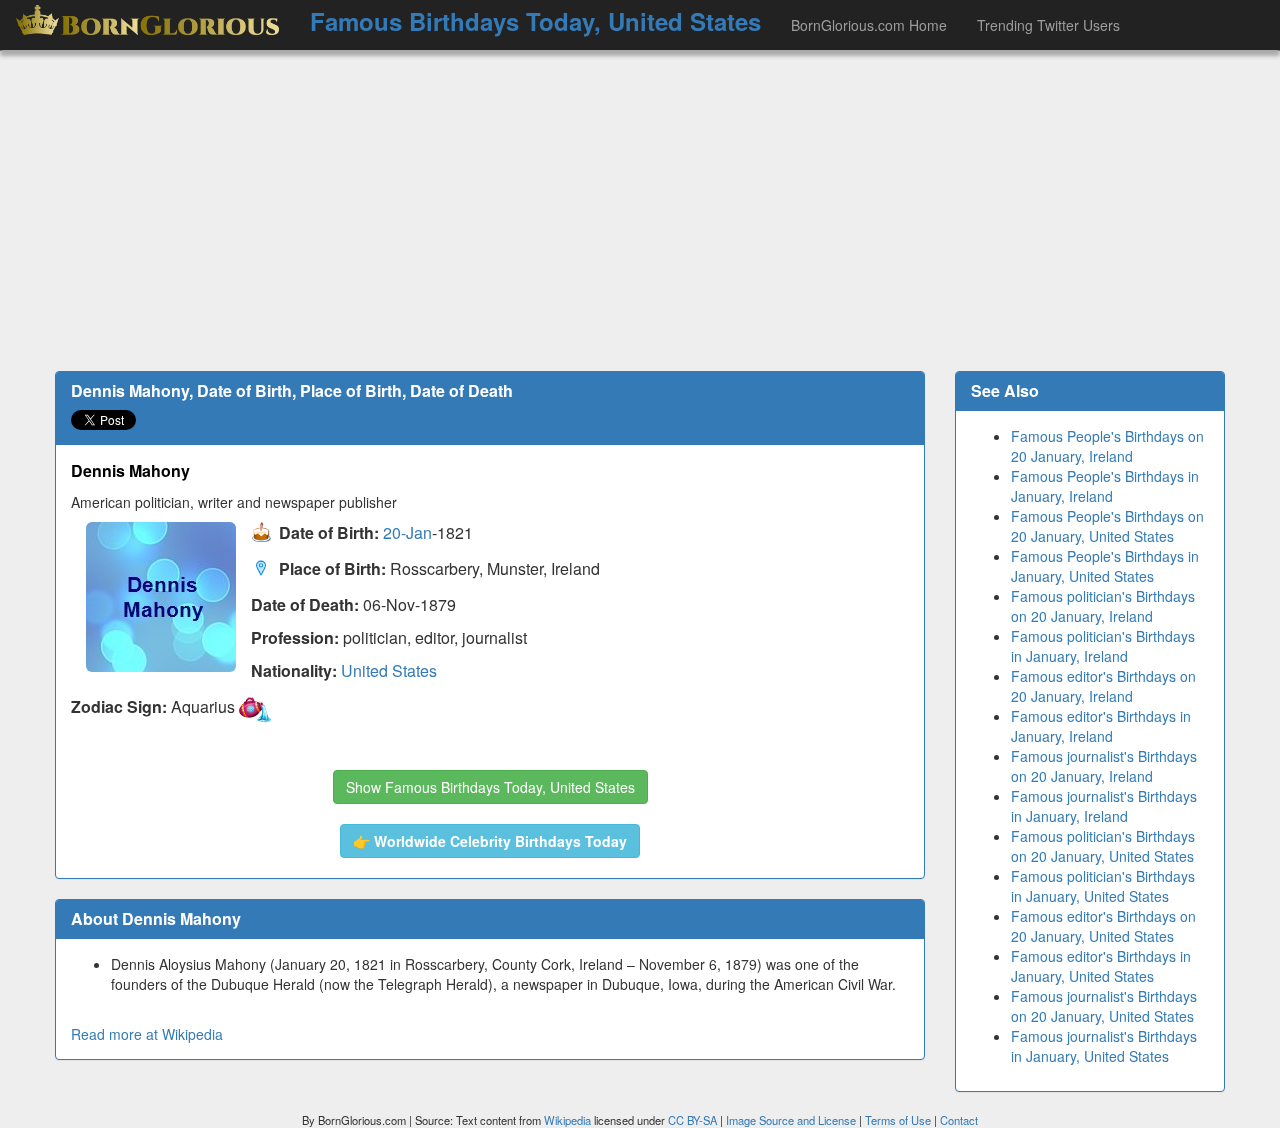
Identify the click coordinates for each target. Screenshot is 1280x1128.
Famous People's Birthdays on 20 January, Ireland (1107, 446)
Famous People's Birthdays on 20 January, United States (1107, 526)
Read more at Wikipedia (147, 1034)
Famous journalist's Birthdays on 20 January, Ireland (1104, 766)
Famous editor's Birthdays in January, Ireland (1101, 726)
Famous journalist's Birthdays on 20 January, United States (1104, 1006)
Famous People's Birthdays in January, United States (1105, 566)
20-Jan (407, 533)
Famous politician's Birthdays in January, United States (1103, 886)
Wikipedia (567, 1120)
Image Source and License (791, 1120)
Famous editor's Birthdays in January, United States (1101, 966)
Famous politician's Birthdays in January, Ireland (1103, 646)
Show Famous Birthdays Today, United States (490, 787)
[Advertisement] (640, 211)
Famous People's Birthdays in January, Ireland (1105, 486)
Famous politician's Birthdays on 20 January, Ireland (1103, 606)
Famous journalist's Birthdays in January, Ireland (1104, 806)
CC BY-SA (692, 1120)
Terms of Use (899, 1120)
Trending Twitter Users (1048, 25)
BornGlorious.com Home (869, 25)
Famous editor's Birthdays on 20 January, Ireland (1103, 686)
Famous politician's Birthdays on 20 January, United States (1103, 846)
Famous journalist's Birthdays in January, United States (1104, 1046)
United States (389, 670)
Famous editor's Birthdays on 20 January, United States (1103, 926)
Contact (959, 1120)
